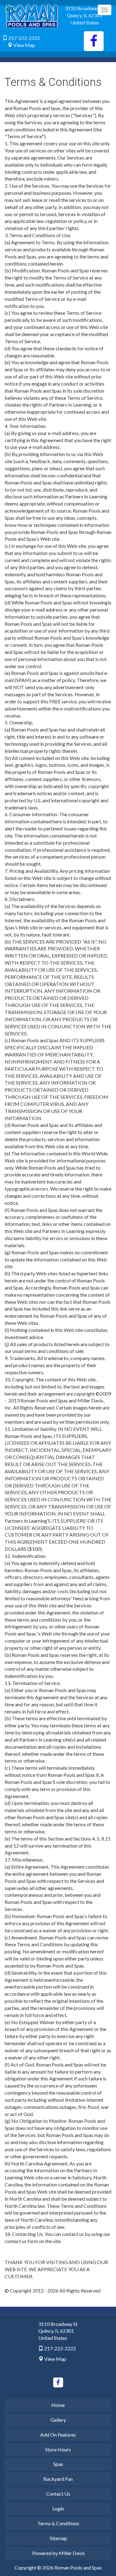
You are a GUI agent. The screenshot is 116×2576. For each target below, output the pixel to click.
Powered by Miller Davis (58, 2553)
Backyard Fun (58, 2479)
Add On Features (58, 2435)
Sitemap (58, 2538)
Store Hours (58, 2449)
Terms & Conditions (58, 2523)
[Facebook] (94, 41)
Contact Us (58, 2494)
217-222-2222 (24, 38)
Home (58, 2405)
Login (58, 2508)
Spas (58, 2464)
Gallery (58, 2420)
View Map (24, 45)
